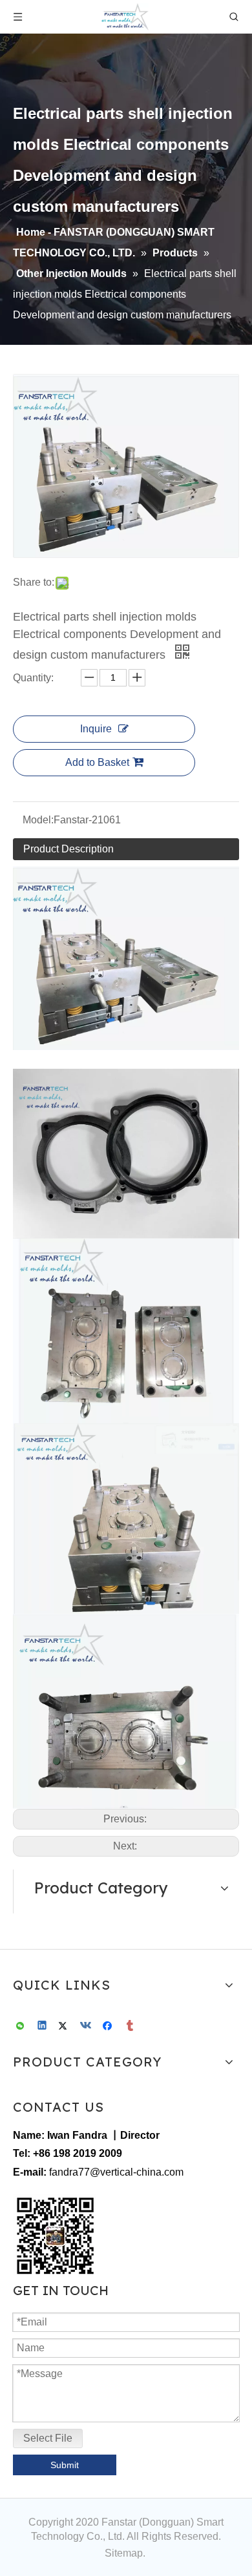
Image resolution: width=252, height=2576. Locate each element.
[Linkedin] (43, 2027)
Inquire (96, 729)
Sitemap (124, 2553)
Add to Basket (97, 762)
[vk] (87, 2027)
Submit (65, 2465)
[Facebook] (109, 2027)
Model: (38, 820)
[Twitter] (65, 2027)
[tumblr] (131, 2027)
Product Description (68, 849)
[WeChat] (21, 2027)
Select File (48, 2438)
